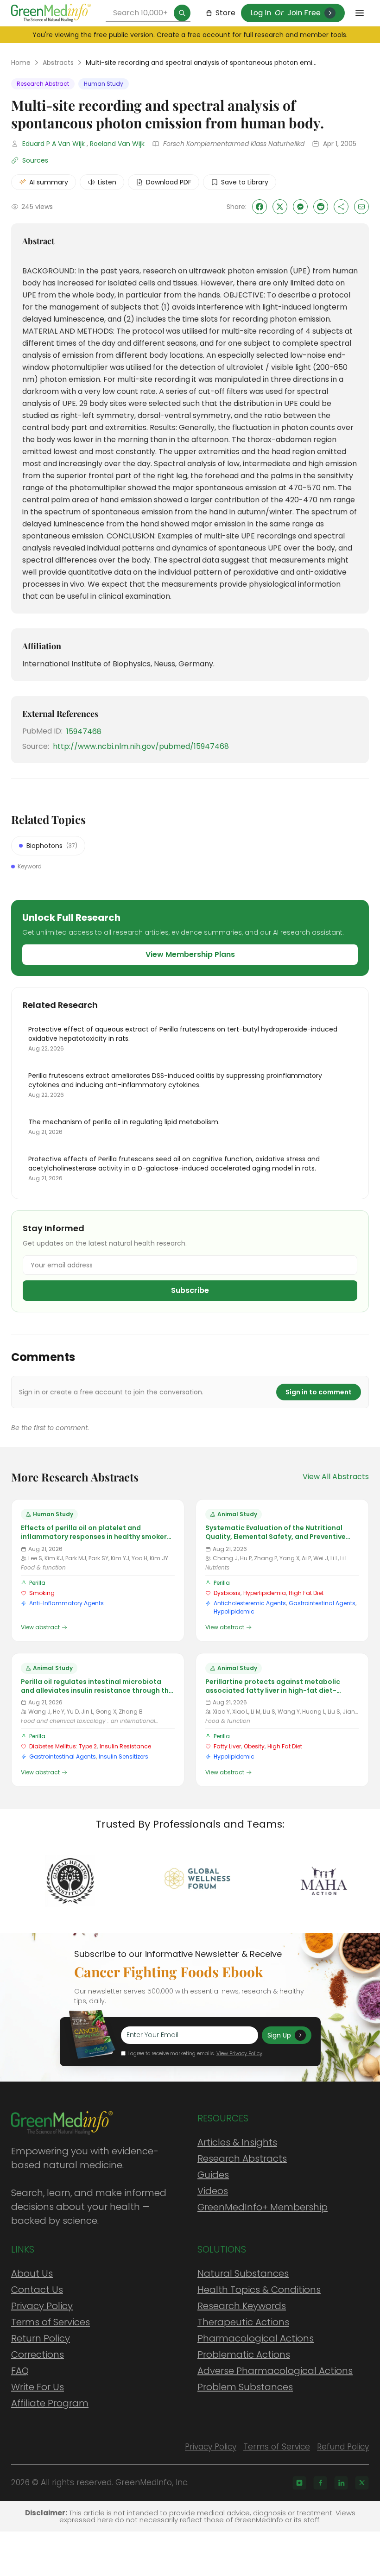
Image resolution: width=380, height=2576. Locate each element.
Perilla (37, 1583)
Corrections (38, 2354)
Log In (261, 13)
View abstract (40, 1627)
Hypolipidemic (234, 1611)
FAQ (20, 2371)
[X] (362, 2483)
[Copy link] (341, 207)
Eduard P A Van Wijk (54, 144)
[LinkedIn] (341, 2483)
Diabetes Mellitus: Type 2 (63, 1746)
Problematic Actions (244, 2354)
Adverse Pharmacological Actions (275, 2371)
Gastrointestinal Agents (322, 1603)
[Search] (182, 13)
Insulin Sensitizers (123, 1756)
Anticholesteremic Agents (250, 1603)
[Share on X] (280, 207)
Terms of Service (277, 2447)
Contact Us (37, 2290)
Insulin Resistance (125, 1746)
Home (21, 63)
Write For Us (38, 2387)
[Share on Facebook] (260, 207)
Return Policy (41, 2338)
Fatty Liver (227, 1746)
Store (225, 13)
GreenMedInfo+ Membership (263, 2207)
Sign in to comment (319, 1392)
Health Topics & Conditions (259, 2290)
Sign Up (279, 2035)
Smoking (42, 1593)
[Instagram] (299, 2483)
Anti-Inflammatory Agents (66, 1603)
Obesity (254, 1746)
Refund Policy (343, 2447)
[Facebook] (320, 2483)
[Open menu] (360, 13)
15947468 (84, 731)
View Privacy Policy (239, 2053)
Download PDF (169, 182)
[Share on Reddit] (321, 207)
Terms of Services (51, 2322)
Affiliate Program (50, 2403)
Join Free (304, 13)
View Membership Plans (190, 954)
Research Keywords (242, 2306)
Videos (213, 2191)
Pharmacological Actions (256, 2338)
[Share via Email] (361, 207)
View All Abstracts (336, 1477)
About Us (32, 2273)
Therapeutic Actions (243, 2322)
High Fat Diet (306, 1593)
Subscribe (190, 1290)
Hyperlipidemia (265, 1593)
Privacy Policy (42, 2306)
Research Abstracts (242, 2158)
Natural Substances (243, 2273)
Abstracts (58, 63)
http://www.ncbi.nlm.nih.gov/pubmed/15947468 (141, 746)
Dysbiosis (227, 1593)
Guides (213, 2175)
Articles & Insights (237, 2142)
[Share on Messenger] (300, 207)
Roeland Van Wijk (117, 144)
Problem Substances (245, 2387)
